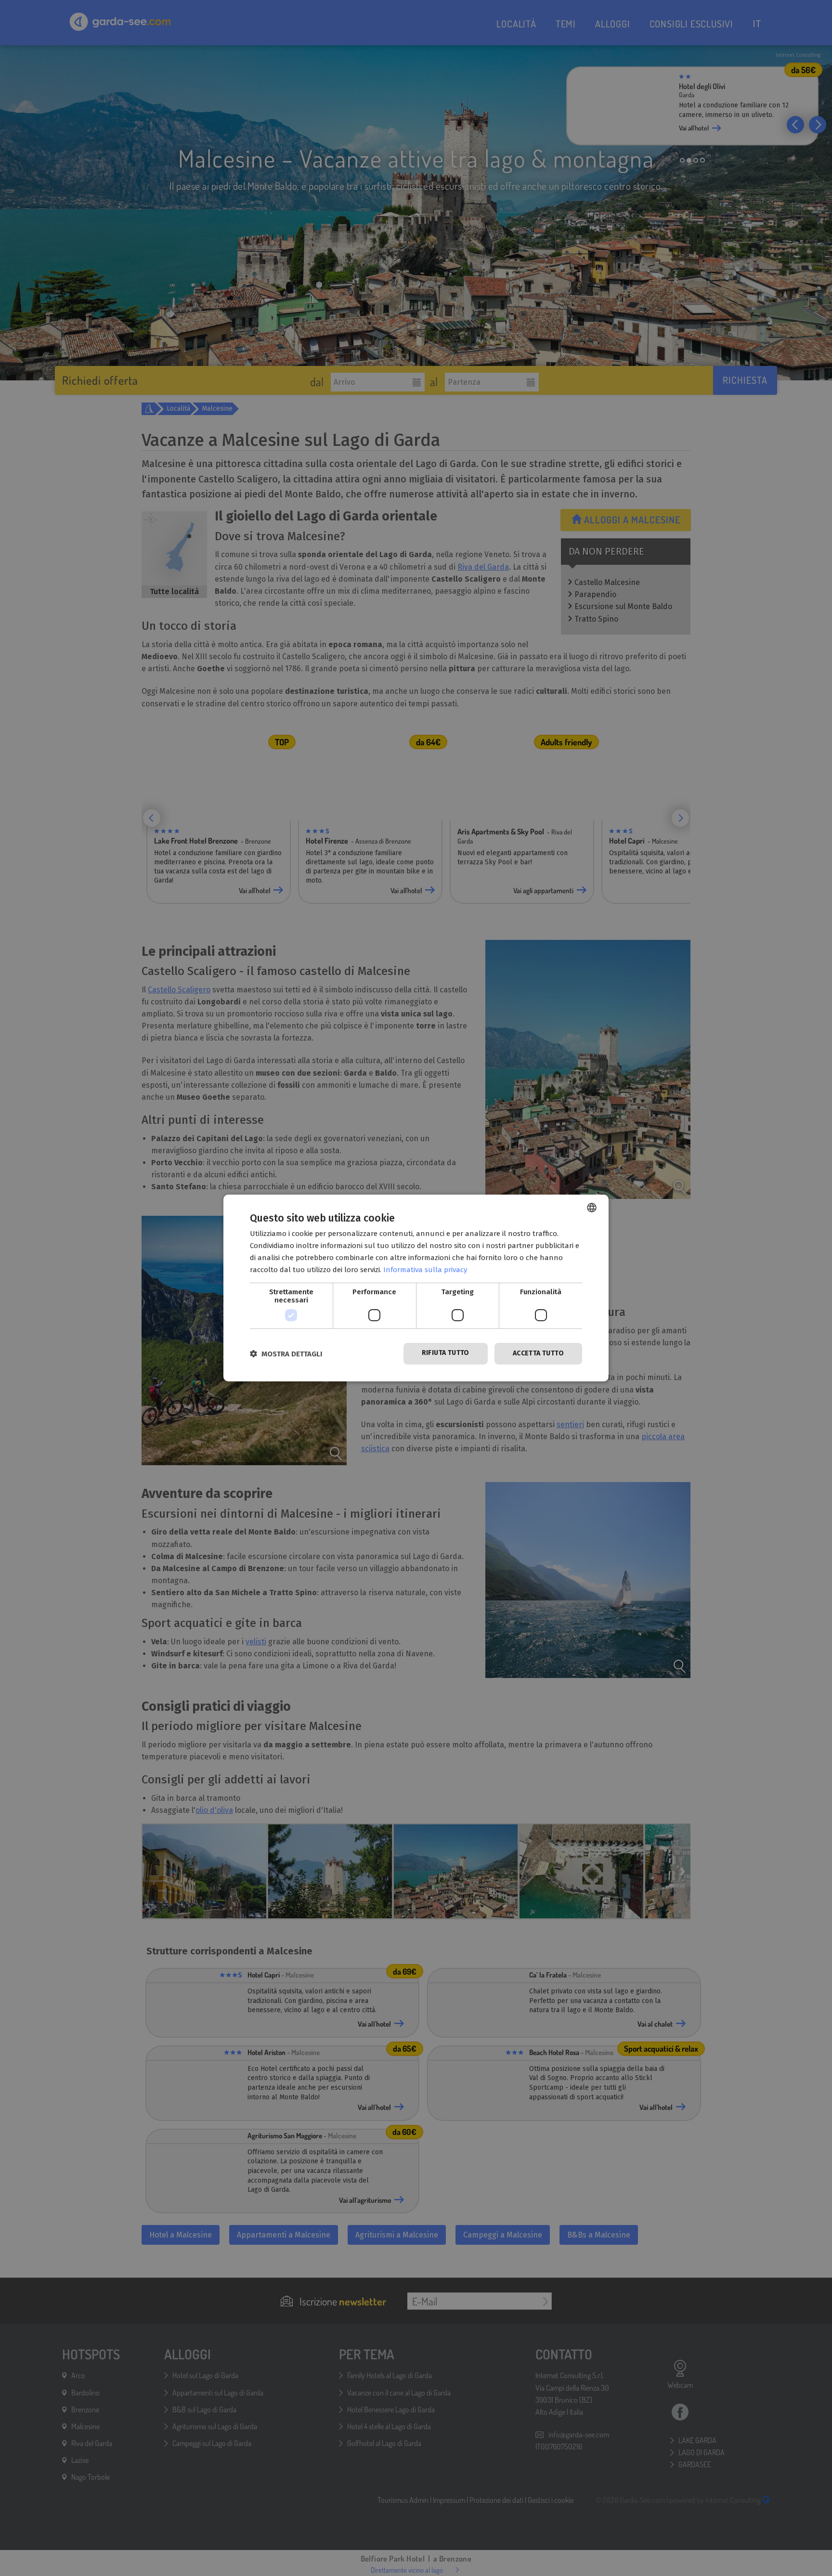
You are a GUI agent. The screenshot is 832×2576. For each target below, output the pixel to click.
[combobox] (592, 1208)
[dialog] (416, 1288)
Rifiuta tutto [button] (446, 1353)
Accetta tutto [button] (538, 1353)
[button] (286, 1354)
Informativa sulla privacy (425, 1270)
